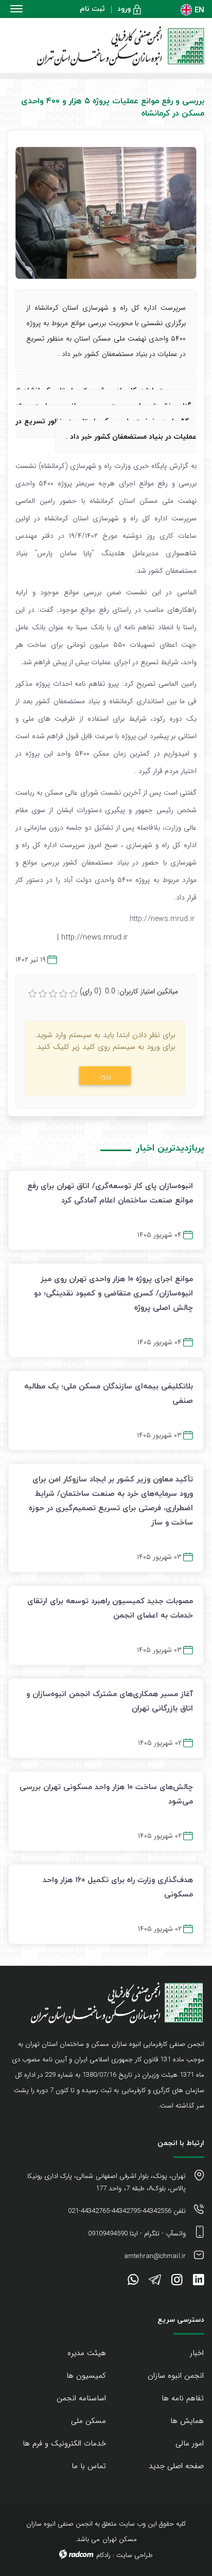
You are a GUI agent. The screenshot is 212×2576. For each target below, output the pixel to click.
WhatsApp (133, 2282)
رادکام (103, 2555)
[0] (32, 994)
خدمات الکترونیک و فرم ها (64, 2443)
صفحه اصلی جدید (176, 2466)
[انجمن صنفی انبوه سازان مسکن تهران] (106, 46)
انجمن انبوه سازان (176, 2376)
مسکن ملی (89, 2421)
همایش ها (187, 2421)
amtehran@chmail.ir (155, 2256)
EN (199, 10)
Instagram (177, 2282)
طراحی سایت (135, 2555)
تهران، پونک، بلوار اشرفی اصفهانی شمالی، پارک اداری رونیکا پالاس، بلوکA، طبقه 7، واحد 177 (107, 2182)
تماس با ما (89, 2466)
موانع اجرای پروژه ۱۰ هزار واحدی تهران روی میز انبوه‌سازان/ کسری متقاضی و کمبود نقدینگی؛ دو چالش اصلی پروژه (113, 1293)
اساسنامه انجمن (81, 2398)
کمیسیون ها (86, 2376)
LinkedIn (199, 2282)
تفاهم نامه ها (183, 2398)
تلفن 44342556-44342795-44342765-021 (127, 2211)
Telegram (155, 2282)
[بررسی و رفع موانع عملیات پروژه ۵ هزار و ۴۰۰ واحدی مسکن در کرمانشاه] (106, 213)
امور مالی (190, 2443)
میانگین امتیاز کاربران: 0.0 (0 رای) (129, 991)
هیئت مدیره (87, 2353)
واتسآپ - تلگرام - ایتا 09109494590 (137, 2234)
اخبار (197, 2353)
